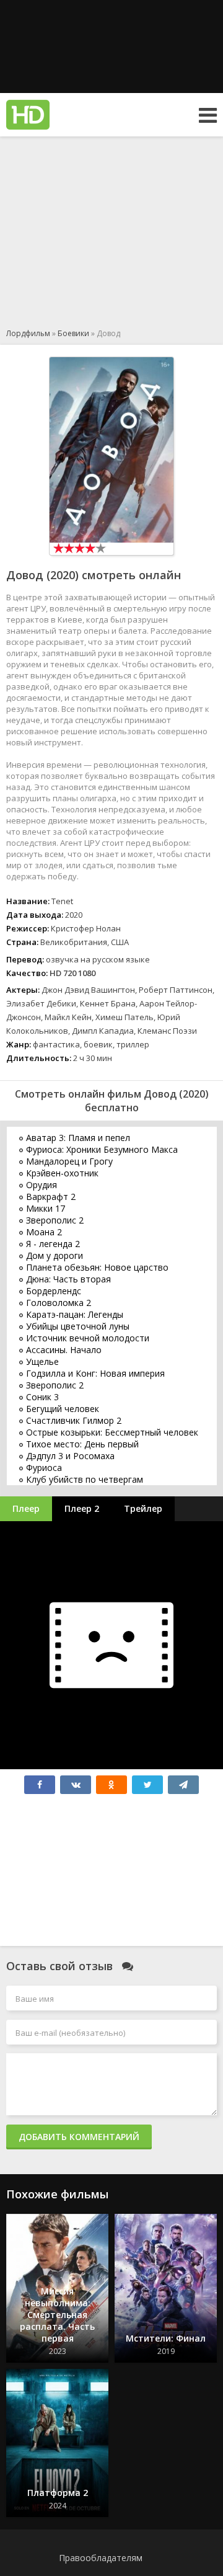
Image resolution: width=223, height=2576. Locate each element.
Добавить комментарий (79, 2137)
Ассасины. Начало (64, 1350)
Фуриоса (44, 1468)
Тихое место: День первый (82, 1444)
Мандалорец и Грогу (69, 1161)
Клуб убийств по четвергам (85, 1479)
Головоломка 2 (59, 1303)
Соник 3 (42, 1397)
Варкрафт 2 (51, 1197)
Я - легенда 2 (53, 1244)
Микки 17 (46, 1208)
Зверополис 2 (55, 1220)
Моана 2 (44, 1232)
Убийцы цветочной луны (78, 1326)
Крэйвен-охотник (62, 1173)
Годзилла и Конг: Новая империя (95, 1373)
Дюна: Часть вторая (68, 1279)
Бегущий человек (63, 1409)
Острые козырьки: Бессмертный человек (112, 1432)
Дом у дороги (55, 1255)
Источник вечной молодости (88, 1338)
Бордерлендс (54, 1291)
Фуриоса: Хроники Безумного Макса (102, 1149)
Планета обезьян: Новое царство (97, 1267)
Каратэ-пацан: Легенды (75, 1314)
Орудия (42, 1185)
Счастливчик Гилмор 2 (74, 1420)
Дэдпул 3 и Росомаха (70, 1456)
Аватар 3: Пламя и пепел (78, 1138)
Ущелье (42, 1361)
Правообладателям (101, 2558)
